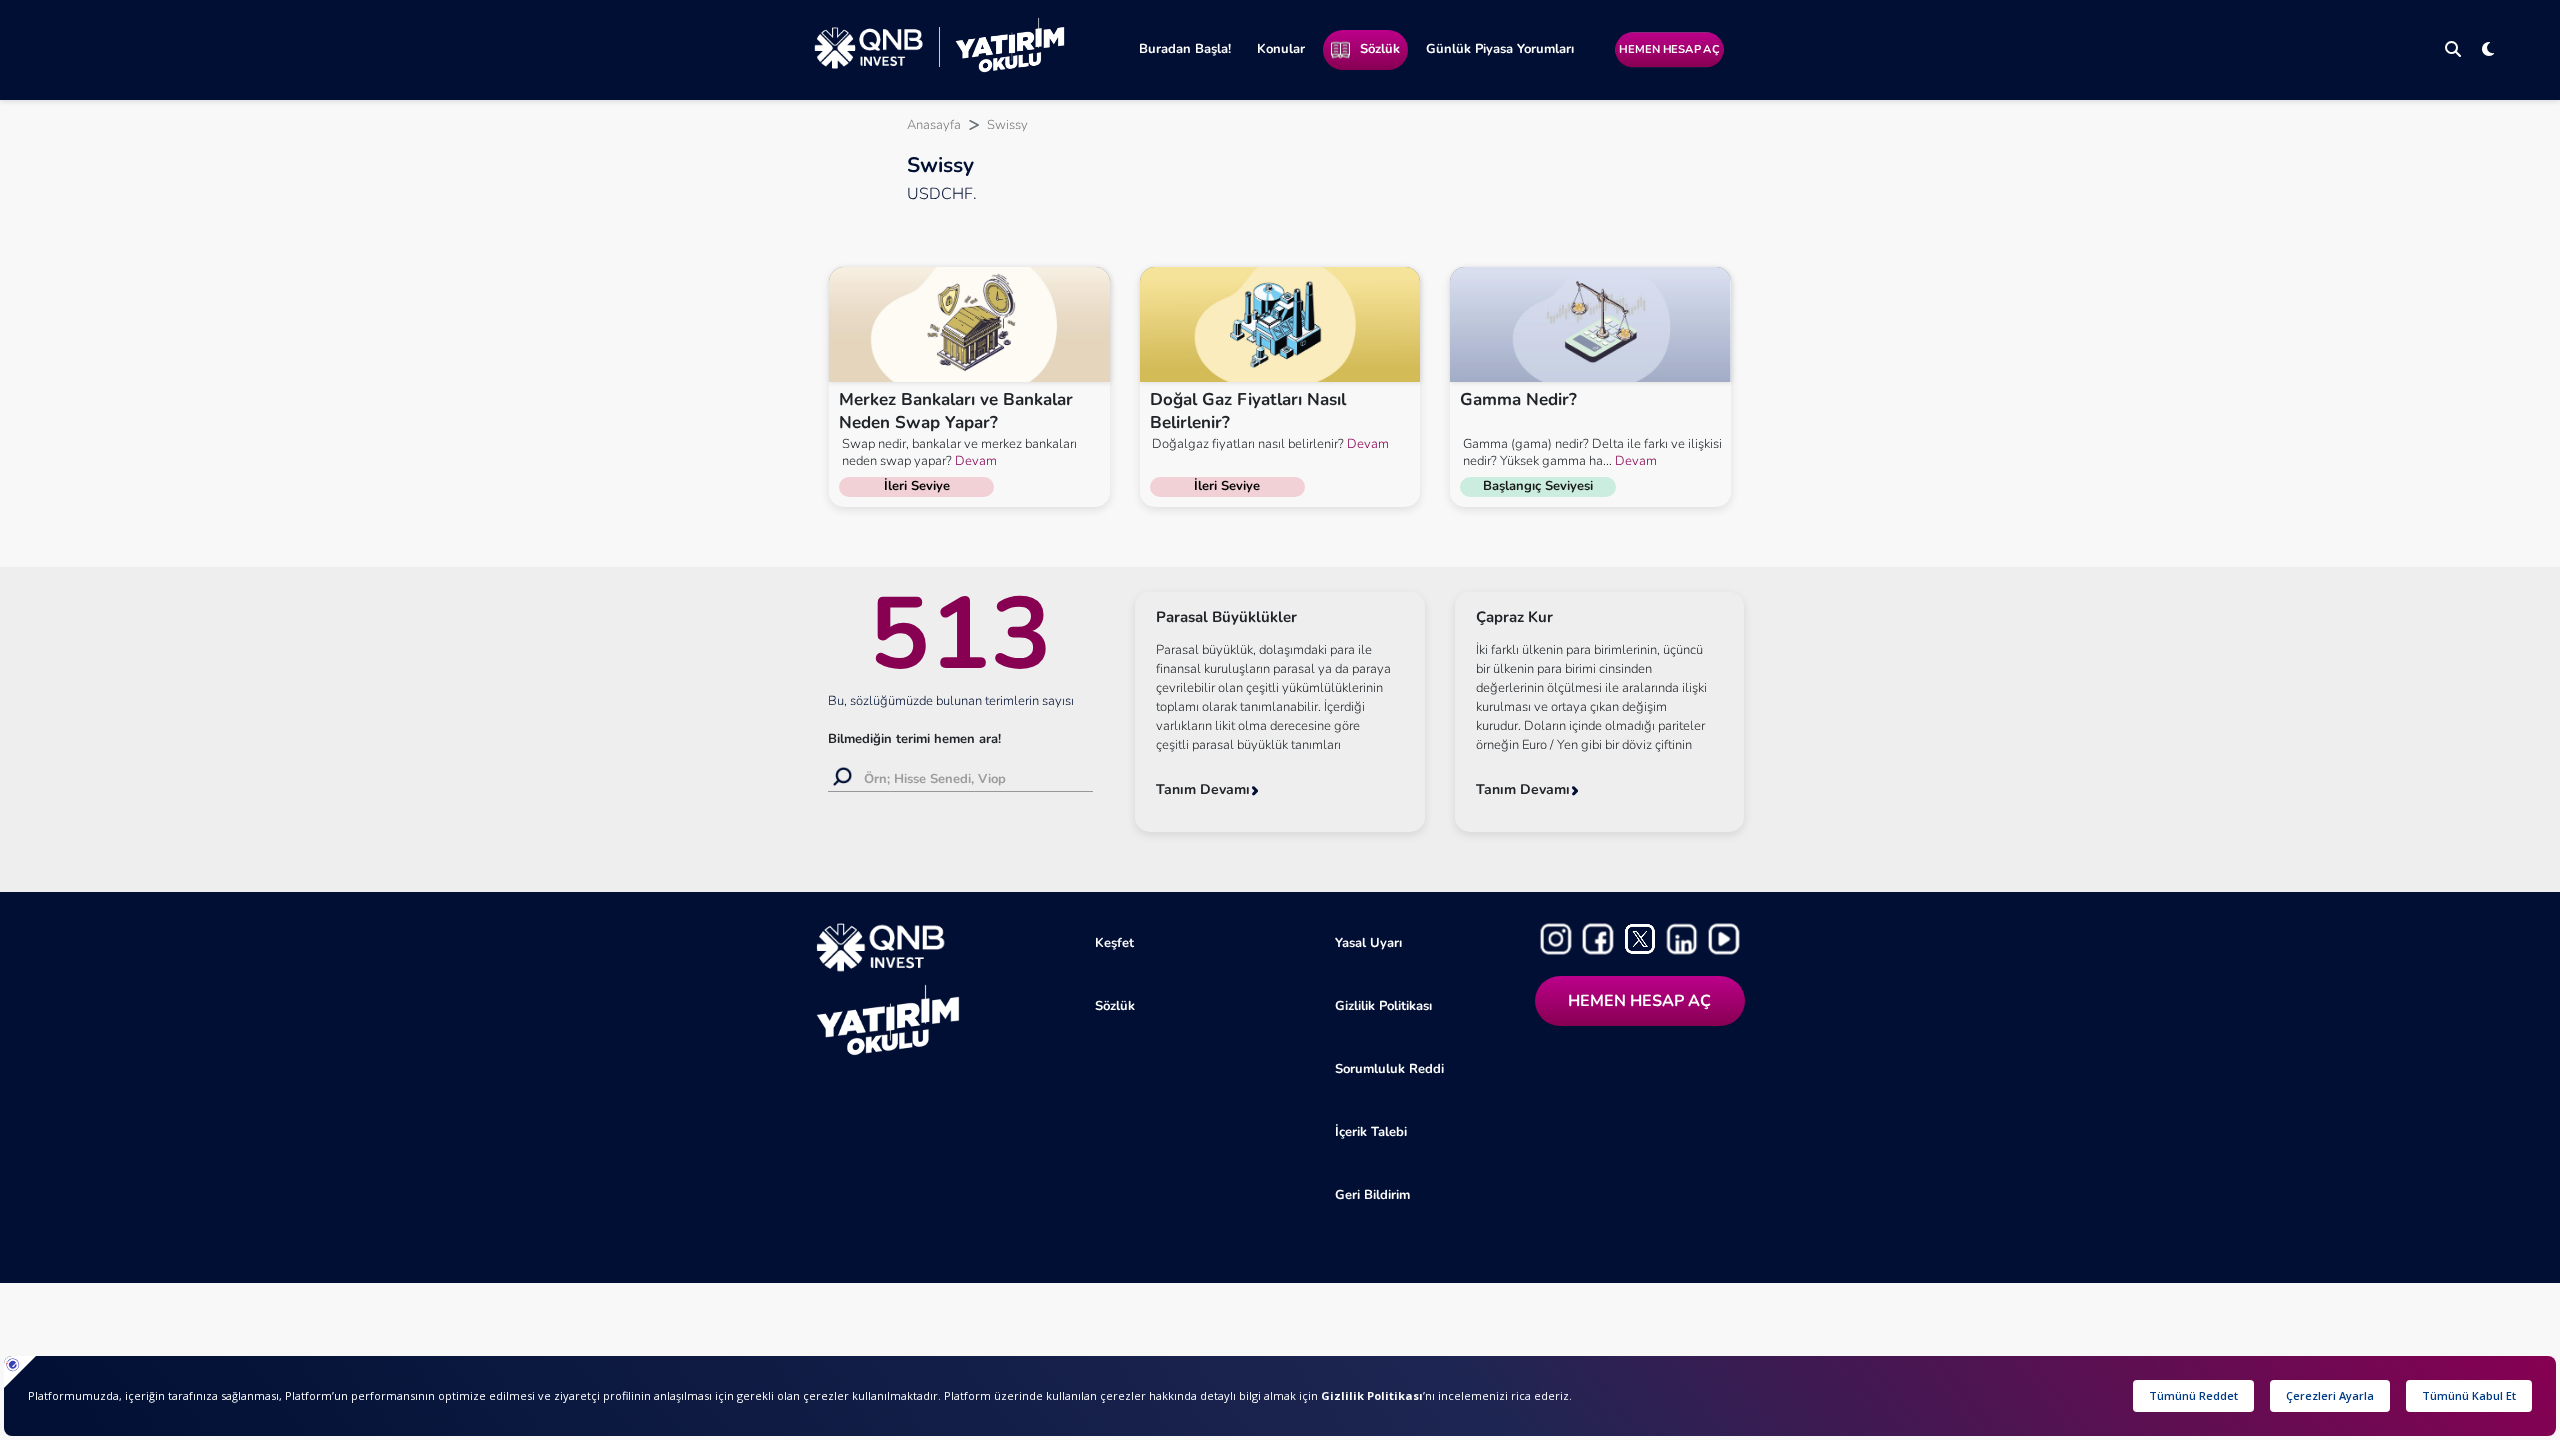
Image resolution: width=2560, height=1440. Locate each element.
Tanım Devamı (1203, 789)
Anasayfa (934, 125)
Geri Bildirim (1372, 1195)
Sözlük (1380, 49)
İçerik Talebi (1371, 1132)
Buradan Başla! (1185, 49)
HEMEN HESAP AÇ (1669, 49)
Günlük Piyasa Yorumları (1500, 49)
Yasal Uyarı (1368, 943)
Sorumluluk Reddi (1389, 1069)
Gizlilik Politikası (1383, 1006)
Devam (974, 461)
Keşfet (1114, 943)
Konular (1281, 49)
